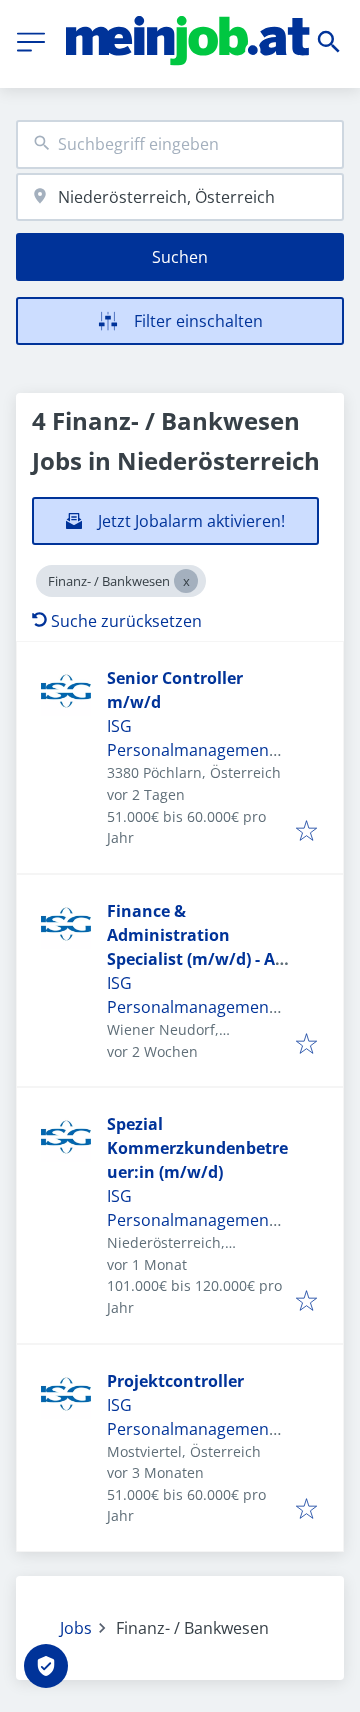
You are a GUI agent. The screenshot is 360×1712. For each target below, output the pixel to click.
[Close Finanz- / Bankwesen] (186, 581)
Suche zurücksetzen (126, 621)
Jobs (76, 1628)
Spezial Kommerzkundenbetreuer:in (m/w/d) (197, 1148)
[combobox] (180, 144)
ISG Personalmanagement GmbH (191, 750)
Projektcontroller (175, 1381)
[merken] (306, 832)
